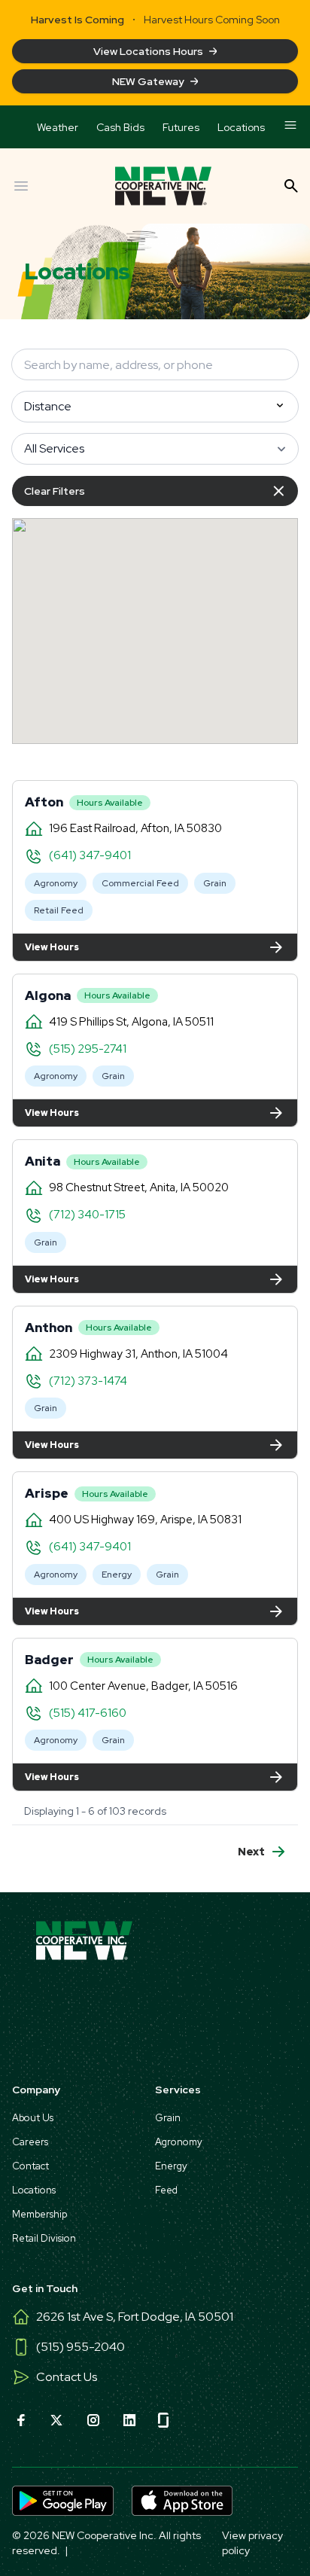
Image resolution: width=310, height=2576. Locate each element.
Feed (166, 2190)
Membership (40, 2214)
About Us (33, 2118)
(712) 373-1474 (88, 1381)
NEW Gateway (148, 81)
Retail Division (44, 2238)
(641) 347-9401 (90, 855)
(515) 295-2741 (88, 1049)
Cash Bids (120, 127)
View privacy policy (252, 2543)
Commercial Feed (140, 883)
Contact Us (67, 2377)
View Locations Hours (148, 51)
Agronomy (56, 883)
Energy (117, 1575)
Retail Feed (59, 910)
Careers (30, 2142)
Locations (241, 127)
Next (251, 1852)
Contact (30, 2166)
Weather (58, 127)
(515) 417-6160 (88, 1713)
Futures (181, 127)
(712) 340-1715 (87, 1215)
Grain (215, 883)
